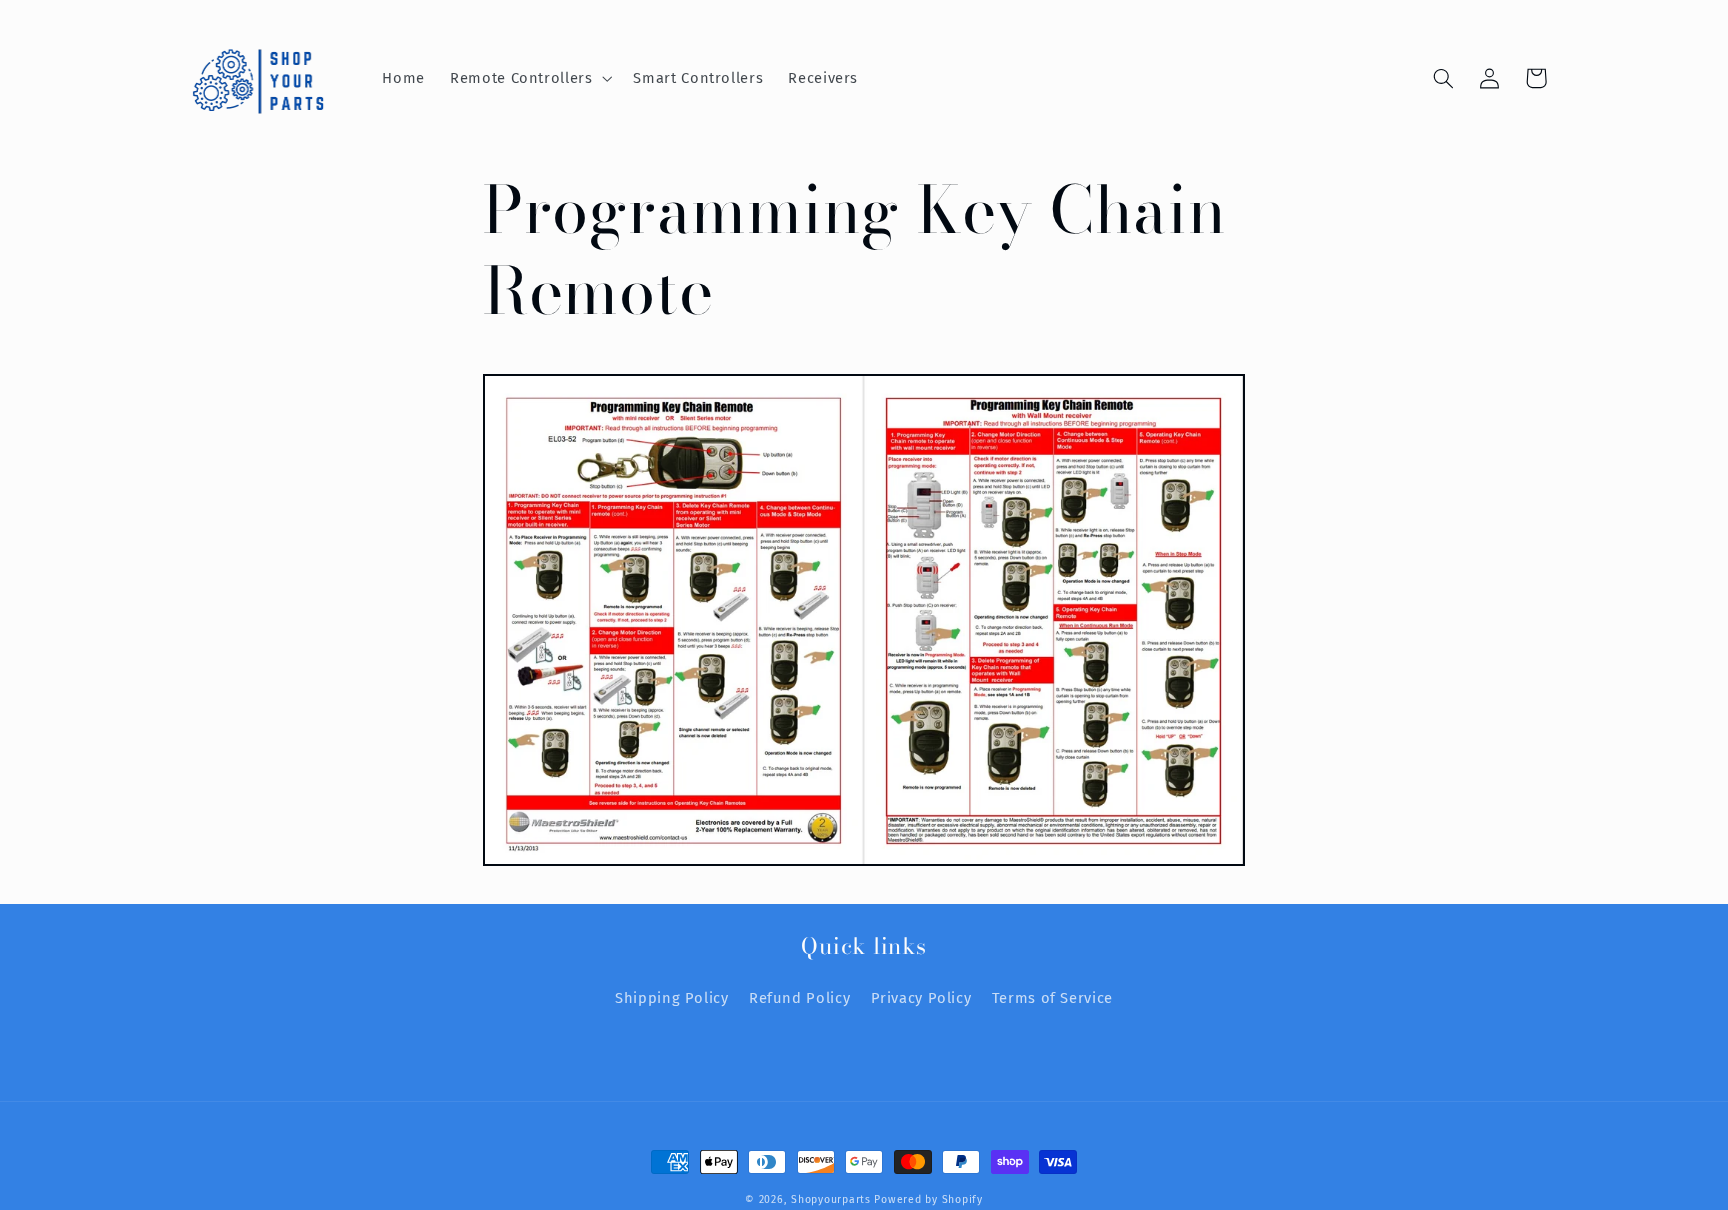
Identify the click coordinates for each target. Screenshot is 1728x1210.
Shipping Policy (671, 998)
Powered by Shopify (928, 1199)
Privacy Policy (921, 998)
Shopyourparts (831, 1199)
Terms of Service (1052, 998)
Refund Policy (799, 998)
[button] (529, 78)
